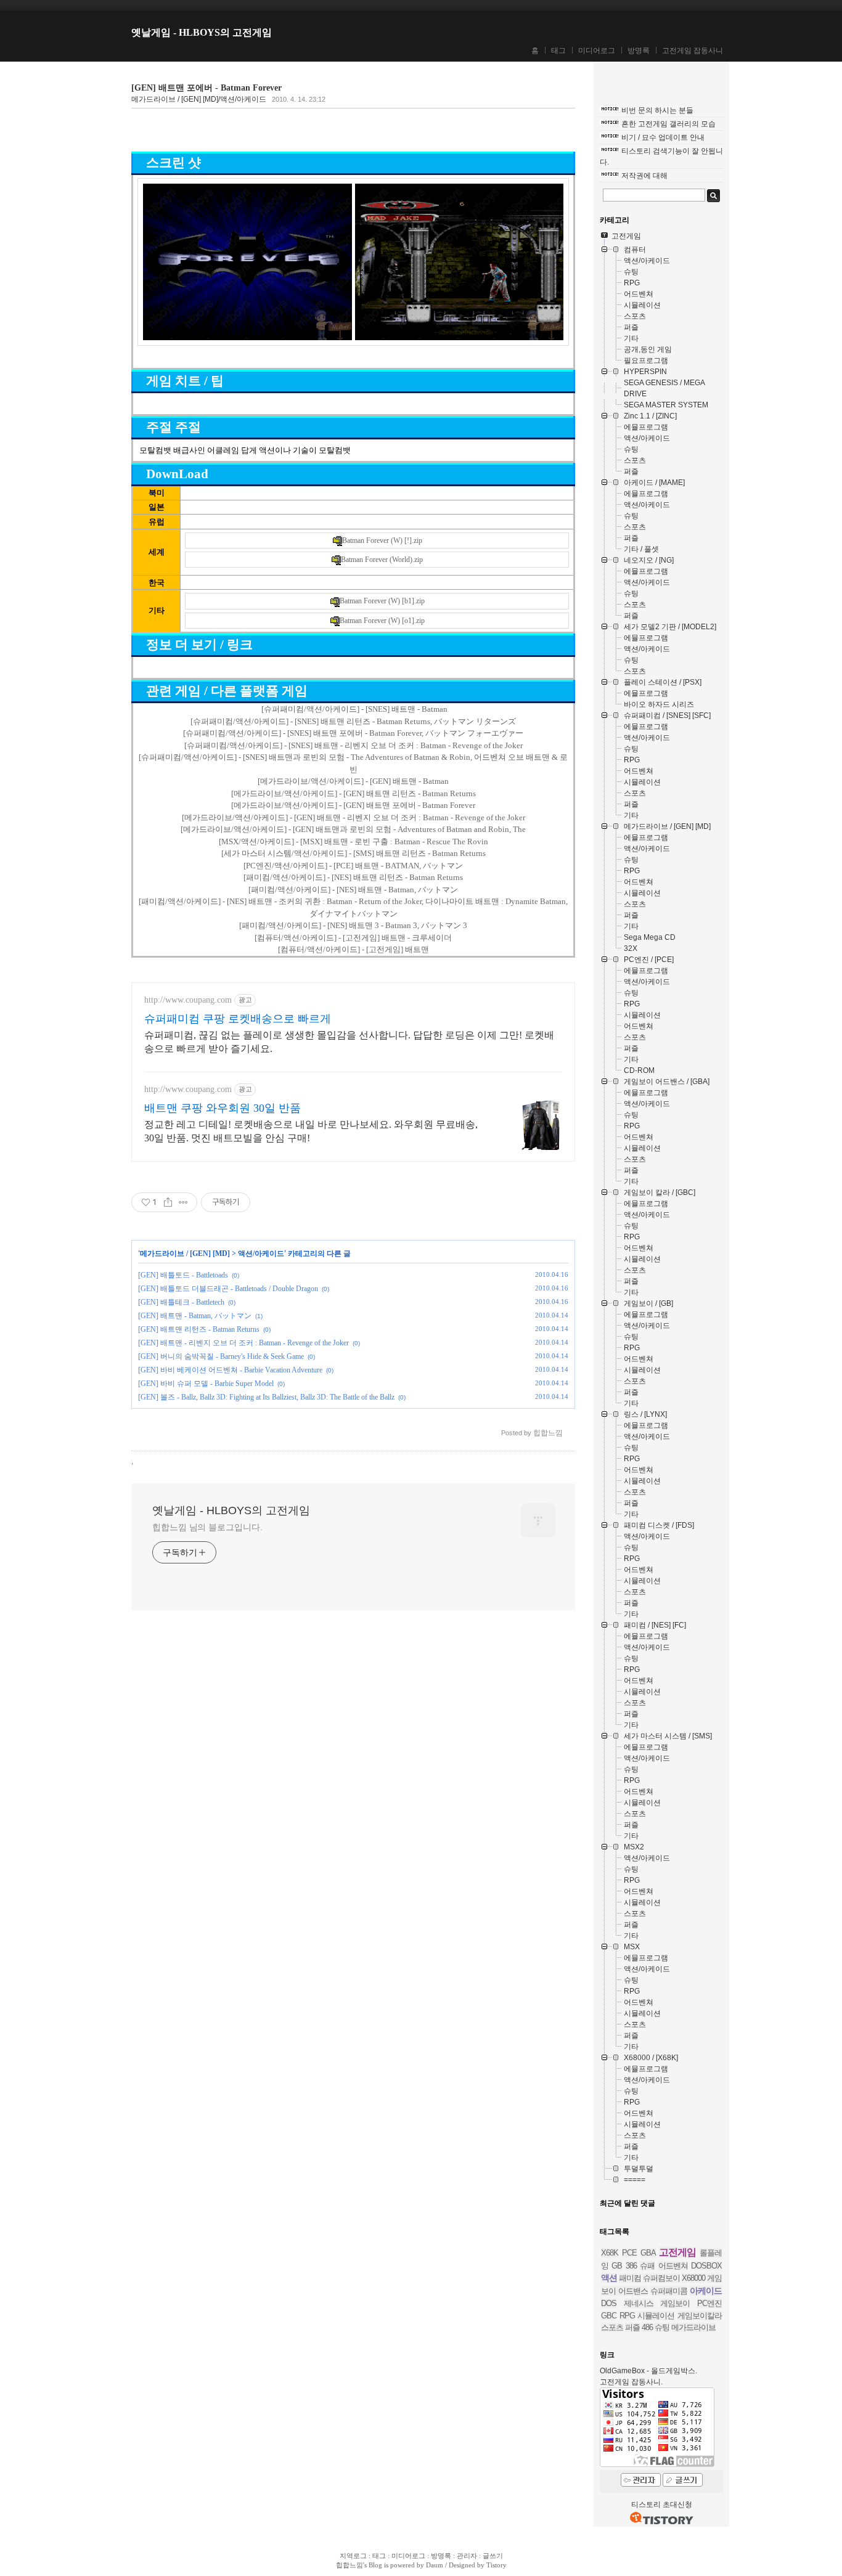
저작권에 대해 (644, 176)
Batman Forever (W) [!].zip (382, 540)
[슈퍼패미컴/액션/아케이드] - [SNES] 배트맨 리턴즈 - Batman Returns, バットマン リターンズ (353, 721)
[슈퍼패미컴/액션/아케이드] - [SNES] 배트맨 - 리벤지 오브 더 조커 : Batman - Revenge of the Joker (354, 745)
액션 (609, 2278)
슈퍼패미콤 (669, 2291)
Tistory (497, 2565)
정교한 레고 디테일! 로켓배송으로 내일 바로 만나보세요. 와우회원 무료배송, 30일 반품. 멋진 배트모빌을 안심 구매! (311, 1131)
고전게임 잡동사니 (693, 51)
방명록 (639, 51)
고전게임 (677, 2252)
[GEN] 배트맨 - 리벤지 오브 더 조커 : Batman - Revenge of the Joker (243, 1343)
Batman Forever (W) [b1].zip (382, 601)
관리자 (467, 2556)
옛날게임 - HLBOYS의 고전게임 (202, 32)
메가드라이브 (693, 2327)
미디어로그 (597, 51)
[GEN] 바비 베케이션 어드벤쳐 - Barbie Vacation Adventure (230, 1370)
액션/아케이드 (261, 1253)
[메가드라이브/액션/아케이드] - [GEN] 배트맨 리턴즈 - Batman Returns (354, 793)
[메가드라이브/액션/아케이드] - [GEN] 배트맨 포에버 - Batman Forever (353, 805)
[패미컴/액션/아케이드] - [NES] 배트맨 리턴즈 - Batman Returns (353, 877)
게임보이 (675, 2303)
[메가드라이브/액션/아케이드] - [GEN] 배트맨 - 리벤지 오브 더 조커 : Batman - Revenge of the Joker (354, 817)
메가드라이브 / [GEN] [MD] (185, 1253)
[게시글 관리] (183, 1202)
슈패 (647, 2266)
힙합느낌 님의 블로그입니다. (207, 1527)
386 (631, 2266)
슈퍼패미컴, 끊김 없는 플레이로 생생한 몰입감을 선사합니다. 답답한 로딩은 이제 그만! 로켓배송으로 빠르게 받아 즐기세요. (349, 1042)
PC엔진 (709, 2303)
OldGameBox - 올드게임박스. (648, 2371)
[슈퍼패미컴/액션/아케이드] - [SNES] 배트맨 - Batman (354, 709)
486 (647, 2327)
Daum (435, 2565)
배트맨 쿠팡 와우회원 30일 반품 (223, 1108)
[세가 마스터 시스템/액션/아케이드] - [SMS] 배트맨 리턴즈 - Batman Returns (354, 853)
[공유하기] (168, 1202)
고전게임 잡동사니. (631, 2382)
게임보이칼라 (700, 2316)
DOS (609, 2303)
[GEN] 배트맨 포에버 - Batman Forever (206, 88)
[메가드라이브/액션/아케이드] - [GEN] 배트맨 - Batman (353, 781)
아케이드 (706, 2291)
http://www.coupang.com (188, 1000)
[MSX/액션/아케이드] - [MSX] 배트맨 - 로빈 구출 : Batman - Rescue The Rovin (354, 842)
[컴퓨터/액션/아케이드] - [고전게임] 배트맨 (354, 949)
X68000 (693, 2278)
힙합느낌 (349, 2565)
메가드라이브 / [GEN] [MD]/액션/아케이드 (199, 99)
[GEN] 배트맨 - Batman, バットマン (195, 1316)
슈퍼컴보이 (661, 2278)
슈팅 (662, 2327)
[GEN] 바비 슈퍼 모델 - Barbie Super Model (206, 1384)
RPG (627, 2316)
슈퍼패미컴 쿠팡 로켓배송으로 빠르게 (238, 1019)
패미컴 (630, 2278)
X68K (610, 2253)
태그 (558, 51)
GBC (609, 2316)
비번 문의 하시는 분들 (657, 110)
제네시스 (639, 2303)
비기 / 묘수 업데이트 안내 (663, 137)
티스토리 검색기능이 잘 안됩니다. (661, 157)
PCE (629, 2253)
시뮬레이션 (656, 2316)
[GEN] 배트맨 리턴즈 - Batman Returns (199, 1329)
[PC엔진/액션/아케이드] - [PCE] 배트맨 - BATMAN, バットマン (353, 866)
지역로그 (353, 2556)
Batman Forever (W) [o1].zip (382, 621)
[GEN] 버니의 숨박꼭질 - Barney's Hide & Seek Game (221, 1356)
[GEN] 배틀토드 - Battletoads (183, 1275)
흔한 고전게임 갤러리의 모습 (668, 124)
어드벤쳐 (673, 2266)
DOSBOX (706, 2266)
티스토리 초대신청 (662, 2505)
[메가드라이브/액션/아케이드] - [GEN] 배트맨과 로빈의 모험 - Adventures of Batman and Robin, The (353, 829)
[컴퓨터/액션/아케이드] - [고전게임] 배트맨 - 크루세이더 (353, 938)
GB (617, 2266)
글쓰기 (493, 2556)
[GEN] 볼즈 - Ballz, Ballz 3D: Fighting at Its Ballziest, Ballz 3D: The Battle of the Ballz (266, 1397)
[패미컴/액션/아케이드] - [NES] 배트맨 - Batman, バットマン (353, 890)
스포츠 (612, 2327)
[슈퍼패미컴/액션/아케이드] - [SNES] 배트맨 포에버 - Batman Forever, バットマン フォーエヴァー (353, 733)
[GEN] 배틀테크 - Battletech (181, 1302)
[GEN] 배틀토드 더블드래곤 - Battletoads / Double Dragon (228, 1289)
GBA (648, 2253)
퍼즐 (632, 2327)
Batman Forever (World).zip (382, 560)
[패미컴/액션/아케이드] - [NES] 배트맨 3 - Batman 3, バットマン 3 (353, 925)
